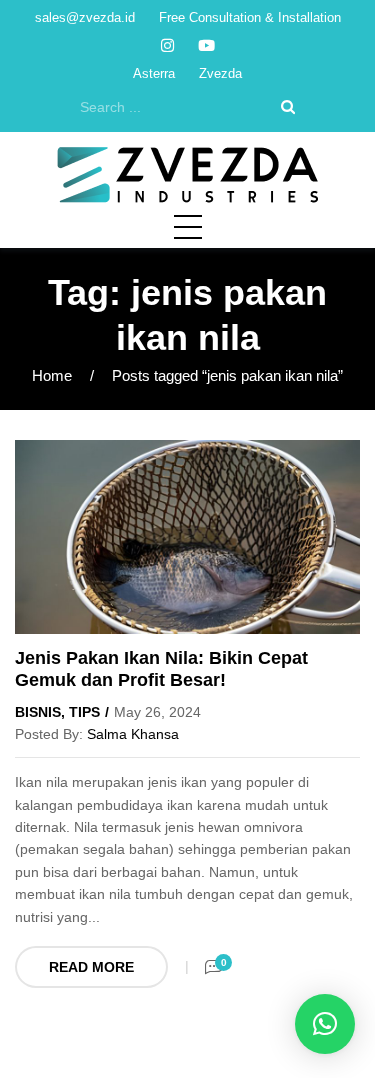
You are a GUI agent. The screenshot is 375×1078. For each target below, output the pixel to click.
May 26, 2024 (157, 712)
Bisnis (38, 712)
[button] (325, 1024)
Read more (91, 967)
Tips (84, 712)
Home (52, 375)
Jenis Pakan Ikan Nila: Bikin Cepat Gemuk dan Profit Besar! (161, 669)
